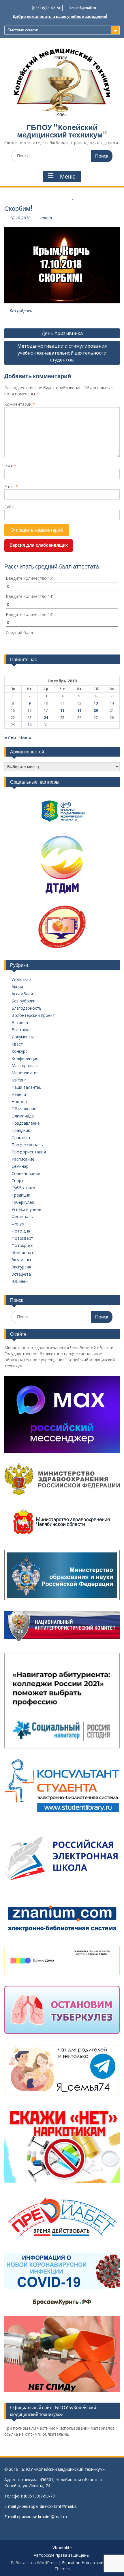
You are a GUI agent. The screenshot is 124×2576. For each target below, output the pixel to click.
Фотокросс (22, 1245)
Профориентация (29, 1152)
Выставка (21, 1030)
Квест (17, 1044)
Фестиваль (22, 1217)
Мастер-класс (25, 1066)
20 (96, 710)
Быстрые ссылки (23, 30)
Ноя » (25, 738)
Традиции (21, 1195)
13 (96, 703)
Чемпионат (22, 1252)
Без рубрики (21, 311)
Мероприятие (25, 1073)
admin (46, 218)
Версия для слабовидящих (39, 545)
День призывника (62, 333)
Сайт (9, 507)
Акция (17, 986)
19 (79, 710)
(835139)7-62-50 (47, 8)
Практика (21, 1137)
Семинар (20, 1166)
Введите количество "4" (30, 596)
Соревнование (26, 1173)
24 (46, 718)
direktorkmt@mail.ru (59, 2506)
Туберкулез (23, 1202)
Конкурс (19, 1051)
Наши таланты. (26, 1087)
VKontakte (62, 2548)
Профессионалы (28, 1145)
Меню (68, 177)
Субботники (23, 1188)
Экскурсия (21, 1267)
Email (11, 486)
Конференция (25, 1058)
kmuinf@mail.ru (83, 8)
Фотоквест (22, 1238)
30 (29, 725)
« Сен (10, 738)
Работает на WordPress (34, 2563)
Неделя (19, 1094)
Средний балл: (20, 632)
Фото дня (21, 1231)
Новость (20, 1102)
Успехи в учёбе (26, 1209)
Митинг (19, 1080)
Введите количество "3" (30, 614)
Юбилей (20, 1281)
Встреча (20, 1022)
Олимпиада (23, 1116)
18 (62, 710)
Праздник (21, 1130)
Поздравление (26, 1123)
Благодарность (27, 1008)
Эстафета (21, 1274)
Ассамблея (22, 994)
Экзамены (21, 1260)
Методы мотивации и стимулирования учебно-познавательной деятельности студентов (62, 353)
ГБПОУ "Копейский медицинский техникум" (62, 131)
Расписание (23, 1159)
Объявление (24, 1109)
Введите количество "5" (30, 578)
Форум (18, 1224)
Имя (10, 466)
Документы (23, 1037)
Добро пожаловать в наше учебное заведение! (60, 16)
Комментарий (20, 404)
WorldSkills (21, 979)
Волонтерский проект (33, 1015)
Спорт (18, 1181)
